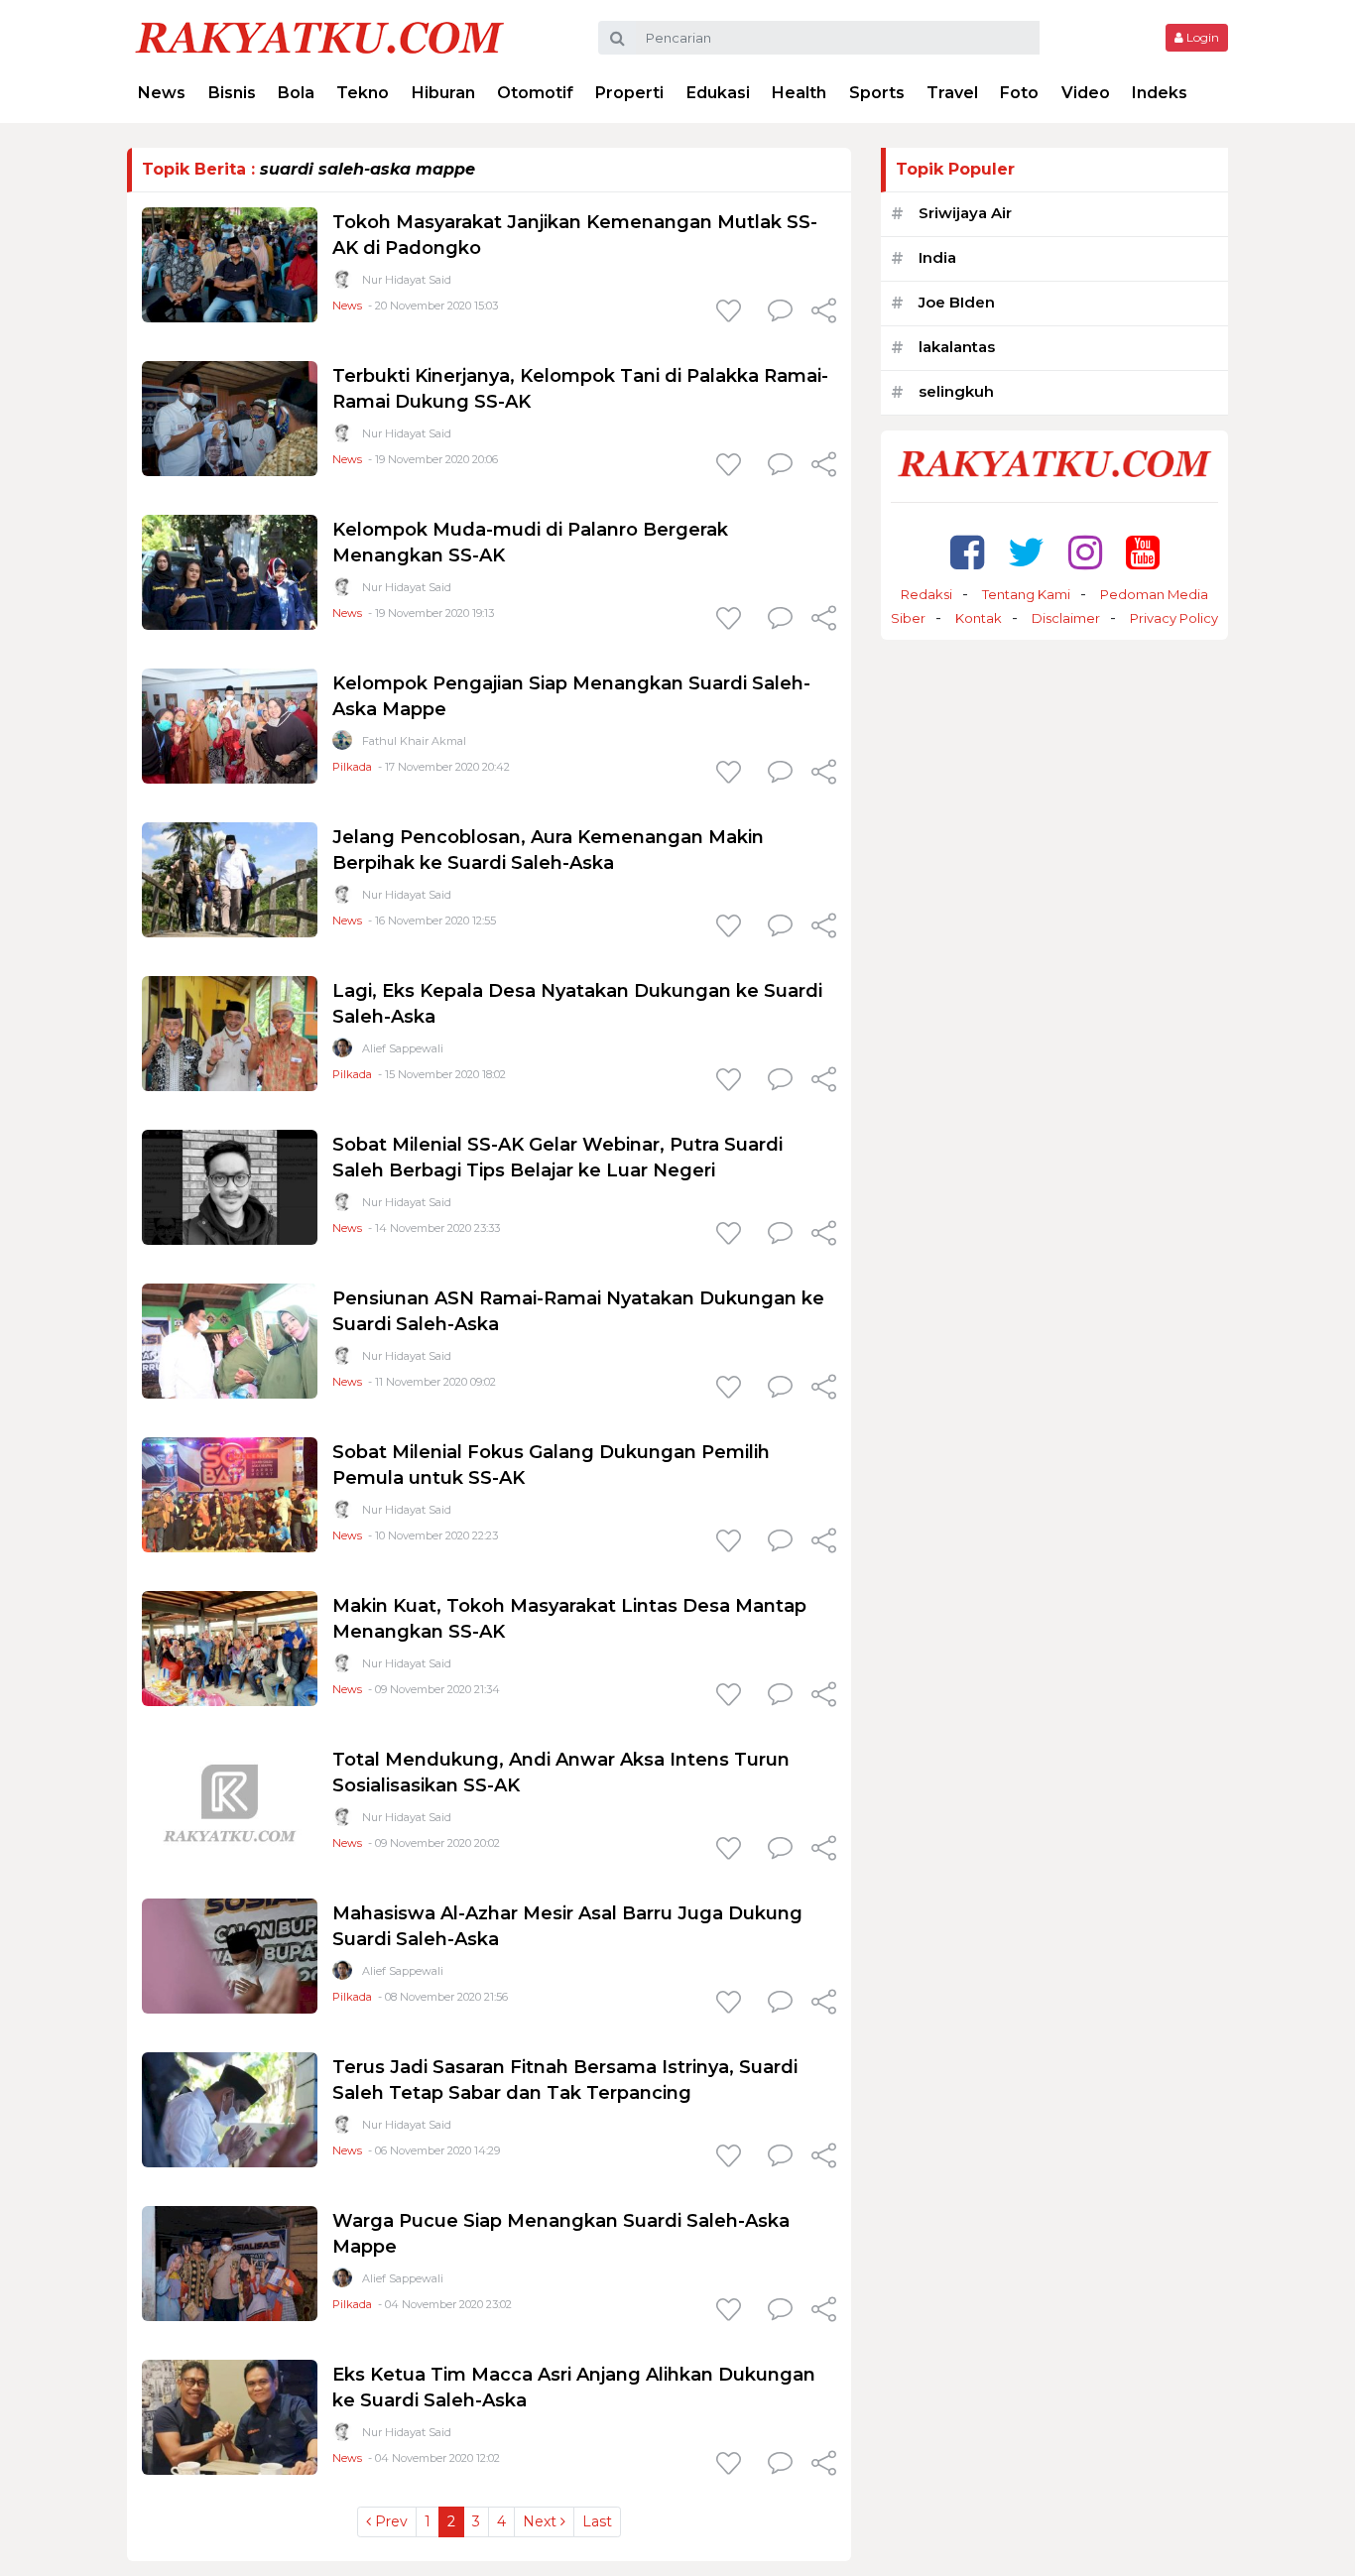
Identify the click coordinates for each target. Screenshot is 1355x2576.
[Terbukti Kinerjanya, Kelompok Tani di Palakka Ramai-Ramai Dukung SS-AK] (230, 417)
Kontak (979, 618)
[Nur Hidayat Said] (342, 283)
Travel (952, 93)
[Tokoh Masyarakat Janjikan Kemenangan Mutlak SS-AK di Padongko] (230, 263)
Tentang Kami (1026, 594)
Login (1201, 37)
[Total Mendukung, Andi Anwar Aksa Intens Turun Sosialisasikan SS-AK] (230, 1801)
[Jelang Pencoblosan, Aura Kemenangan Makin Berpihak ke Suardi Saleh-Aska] (230, 878)
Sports (877, 93)
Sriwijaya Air (965, 213)
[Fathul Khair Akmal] (342, 744)
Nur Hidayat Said (407, 280)
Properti (629, 93)
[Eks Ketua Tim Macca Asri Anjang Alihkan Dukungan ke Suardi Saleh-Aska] (230, 2416)
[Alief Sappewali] (342, 1052)
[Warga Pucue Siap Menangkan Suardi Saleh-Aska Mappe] (230, 2262)
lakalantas (957, 347)
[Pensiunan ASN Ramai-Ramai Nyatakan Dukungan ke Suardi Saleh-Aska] (230, 1340)
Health (799, 93)
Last (597, 2521)
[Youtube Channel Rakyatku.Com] (1143, 552)
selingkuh (956, 391)
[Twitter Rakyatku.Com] (1026, 552)
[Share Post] (824, 312)
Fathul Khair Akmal (414, 741)
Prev (389, 2521)
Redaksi (926, 594)
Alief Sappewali (403, 1048)
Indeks (1160, 93)
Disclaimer (1066, 618)
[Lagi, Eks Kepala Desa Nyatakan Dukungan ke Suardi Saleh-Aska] (230, 1032)
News (162, 93)
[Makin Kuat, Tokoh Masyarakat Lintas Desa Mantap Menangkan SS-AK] (230, 1647)
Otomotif (535, 93)
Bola (296, 93)
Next (542, 2521)
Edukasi (718, 93)
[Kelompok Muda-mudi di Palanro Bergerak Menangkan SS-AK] (230, 571)
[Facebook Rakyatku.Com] (967, 552)
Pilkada (352, 767)
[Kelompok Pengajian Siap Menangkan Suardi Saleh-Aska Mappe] (230, 725)
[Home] (319, 36)
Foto (1019, 93)
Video (1086, 93)
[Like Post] (732, 312)
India (937, 257)
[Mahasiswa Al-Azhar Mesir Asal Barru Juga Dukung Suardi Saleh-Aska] (230, 1955)
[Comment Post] (780, 312)
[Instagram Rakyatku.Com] (1085, 552)
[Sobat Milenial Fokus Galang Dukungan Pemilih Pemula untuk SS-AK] (230, 1493)
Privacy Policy (1174, 618)
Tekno (363, 93)
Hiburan (443, 93)
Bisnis (232, 93)
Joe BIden (957, 302)
